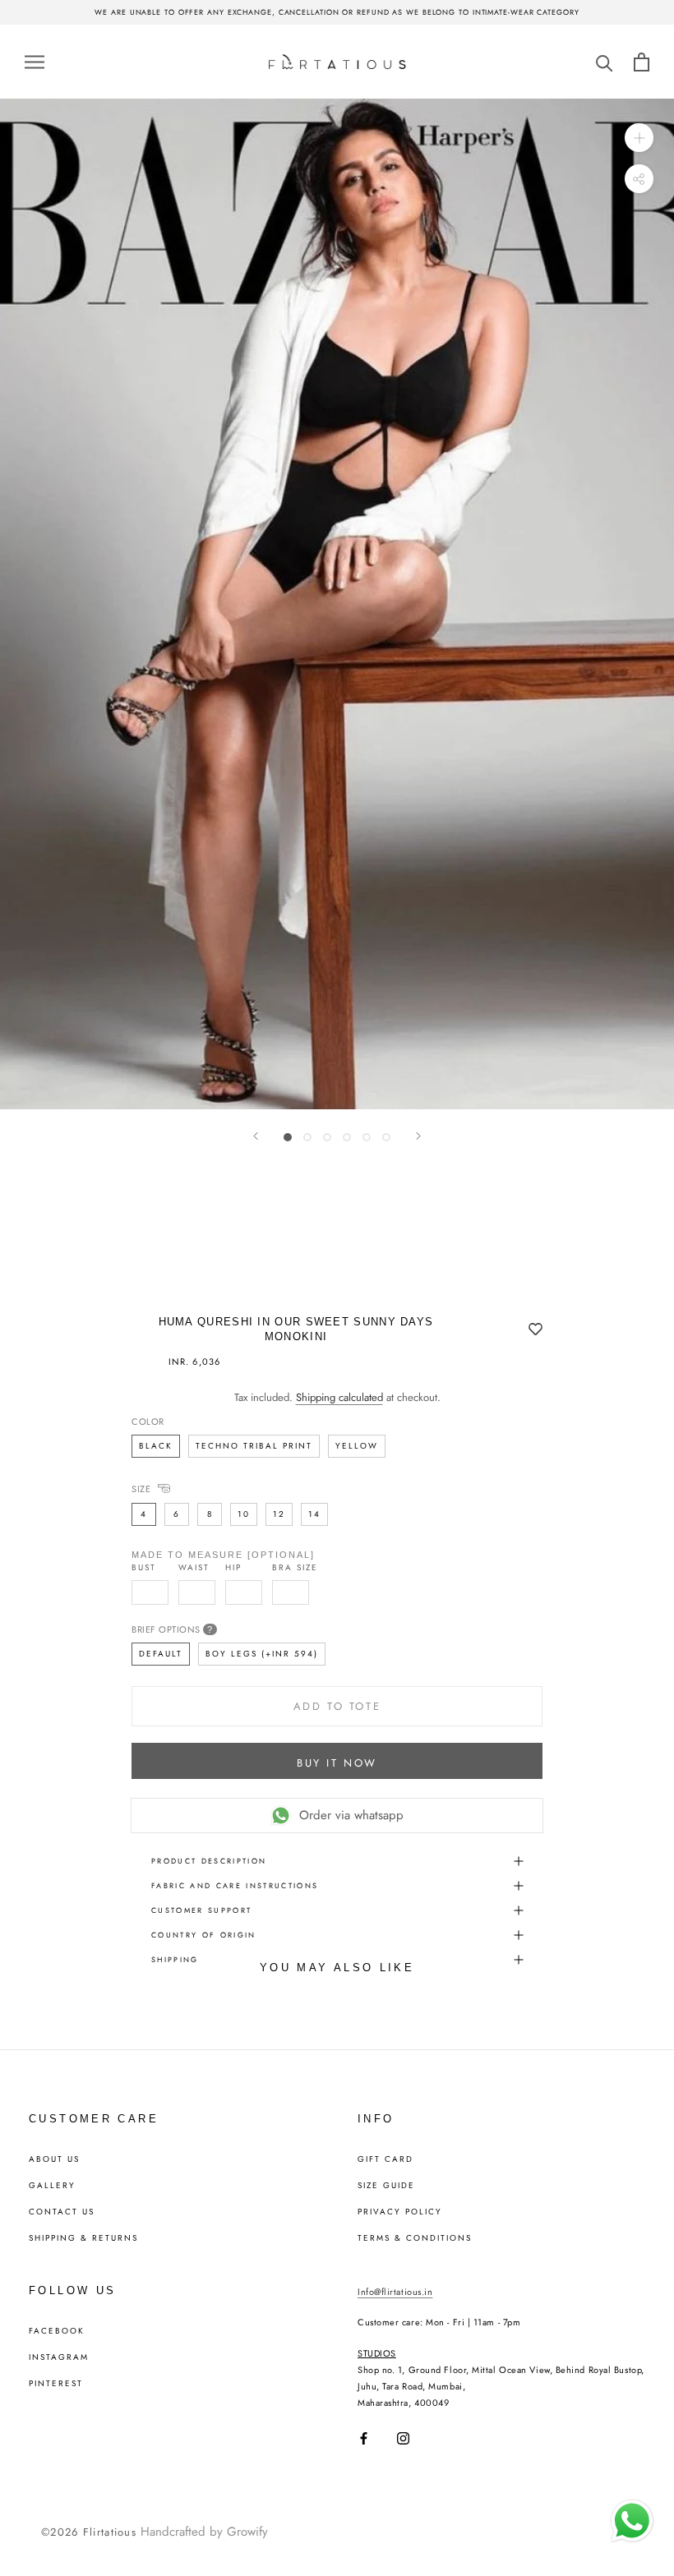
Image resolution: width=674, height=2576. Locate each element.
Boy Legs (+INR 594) (262, 1654)
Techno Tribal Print (254, 1446)
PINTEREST (56, 2384)
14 (314, 1514)
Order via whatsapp (351, 1815)
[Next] (418, 1136)
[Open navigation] (35, 61)
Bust (144, 1568)
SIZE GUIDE (386, 2186)
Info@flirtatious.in (395, 2292)
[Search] (605, 62)
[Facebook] (364, 2438)
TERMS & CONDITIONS (415, 2238)
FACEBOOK (57, 2331)
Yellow (357, 1446)
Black (156, 1446)
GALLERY (52, 2186)
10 (244, 1514)
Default (161, 1654)
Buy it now (337, 1763)
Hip (233, 1568)
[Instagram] (403, 2438)
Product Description (209, 1861)
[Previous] (256, 1136)
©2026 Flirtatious (89, 2532)
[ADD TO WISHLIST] (536, 1330)
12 (279, 1514)
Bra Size (295, 1568)
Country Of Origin (204, 1935)
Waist (194, 1568)
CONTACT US (62, 2212)
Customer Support (201, 1910)
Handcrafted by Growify (204, 2532)
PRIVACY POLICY (400, 2212)
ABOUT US (54, 2159)
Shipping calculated (339, 1397)
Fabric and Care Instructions (235, 1885)
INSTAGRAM (59, 2357)
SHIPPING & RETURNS (83, 2238)
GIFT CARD (385, 2159)
